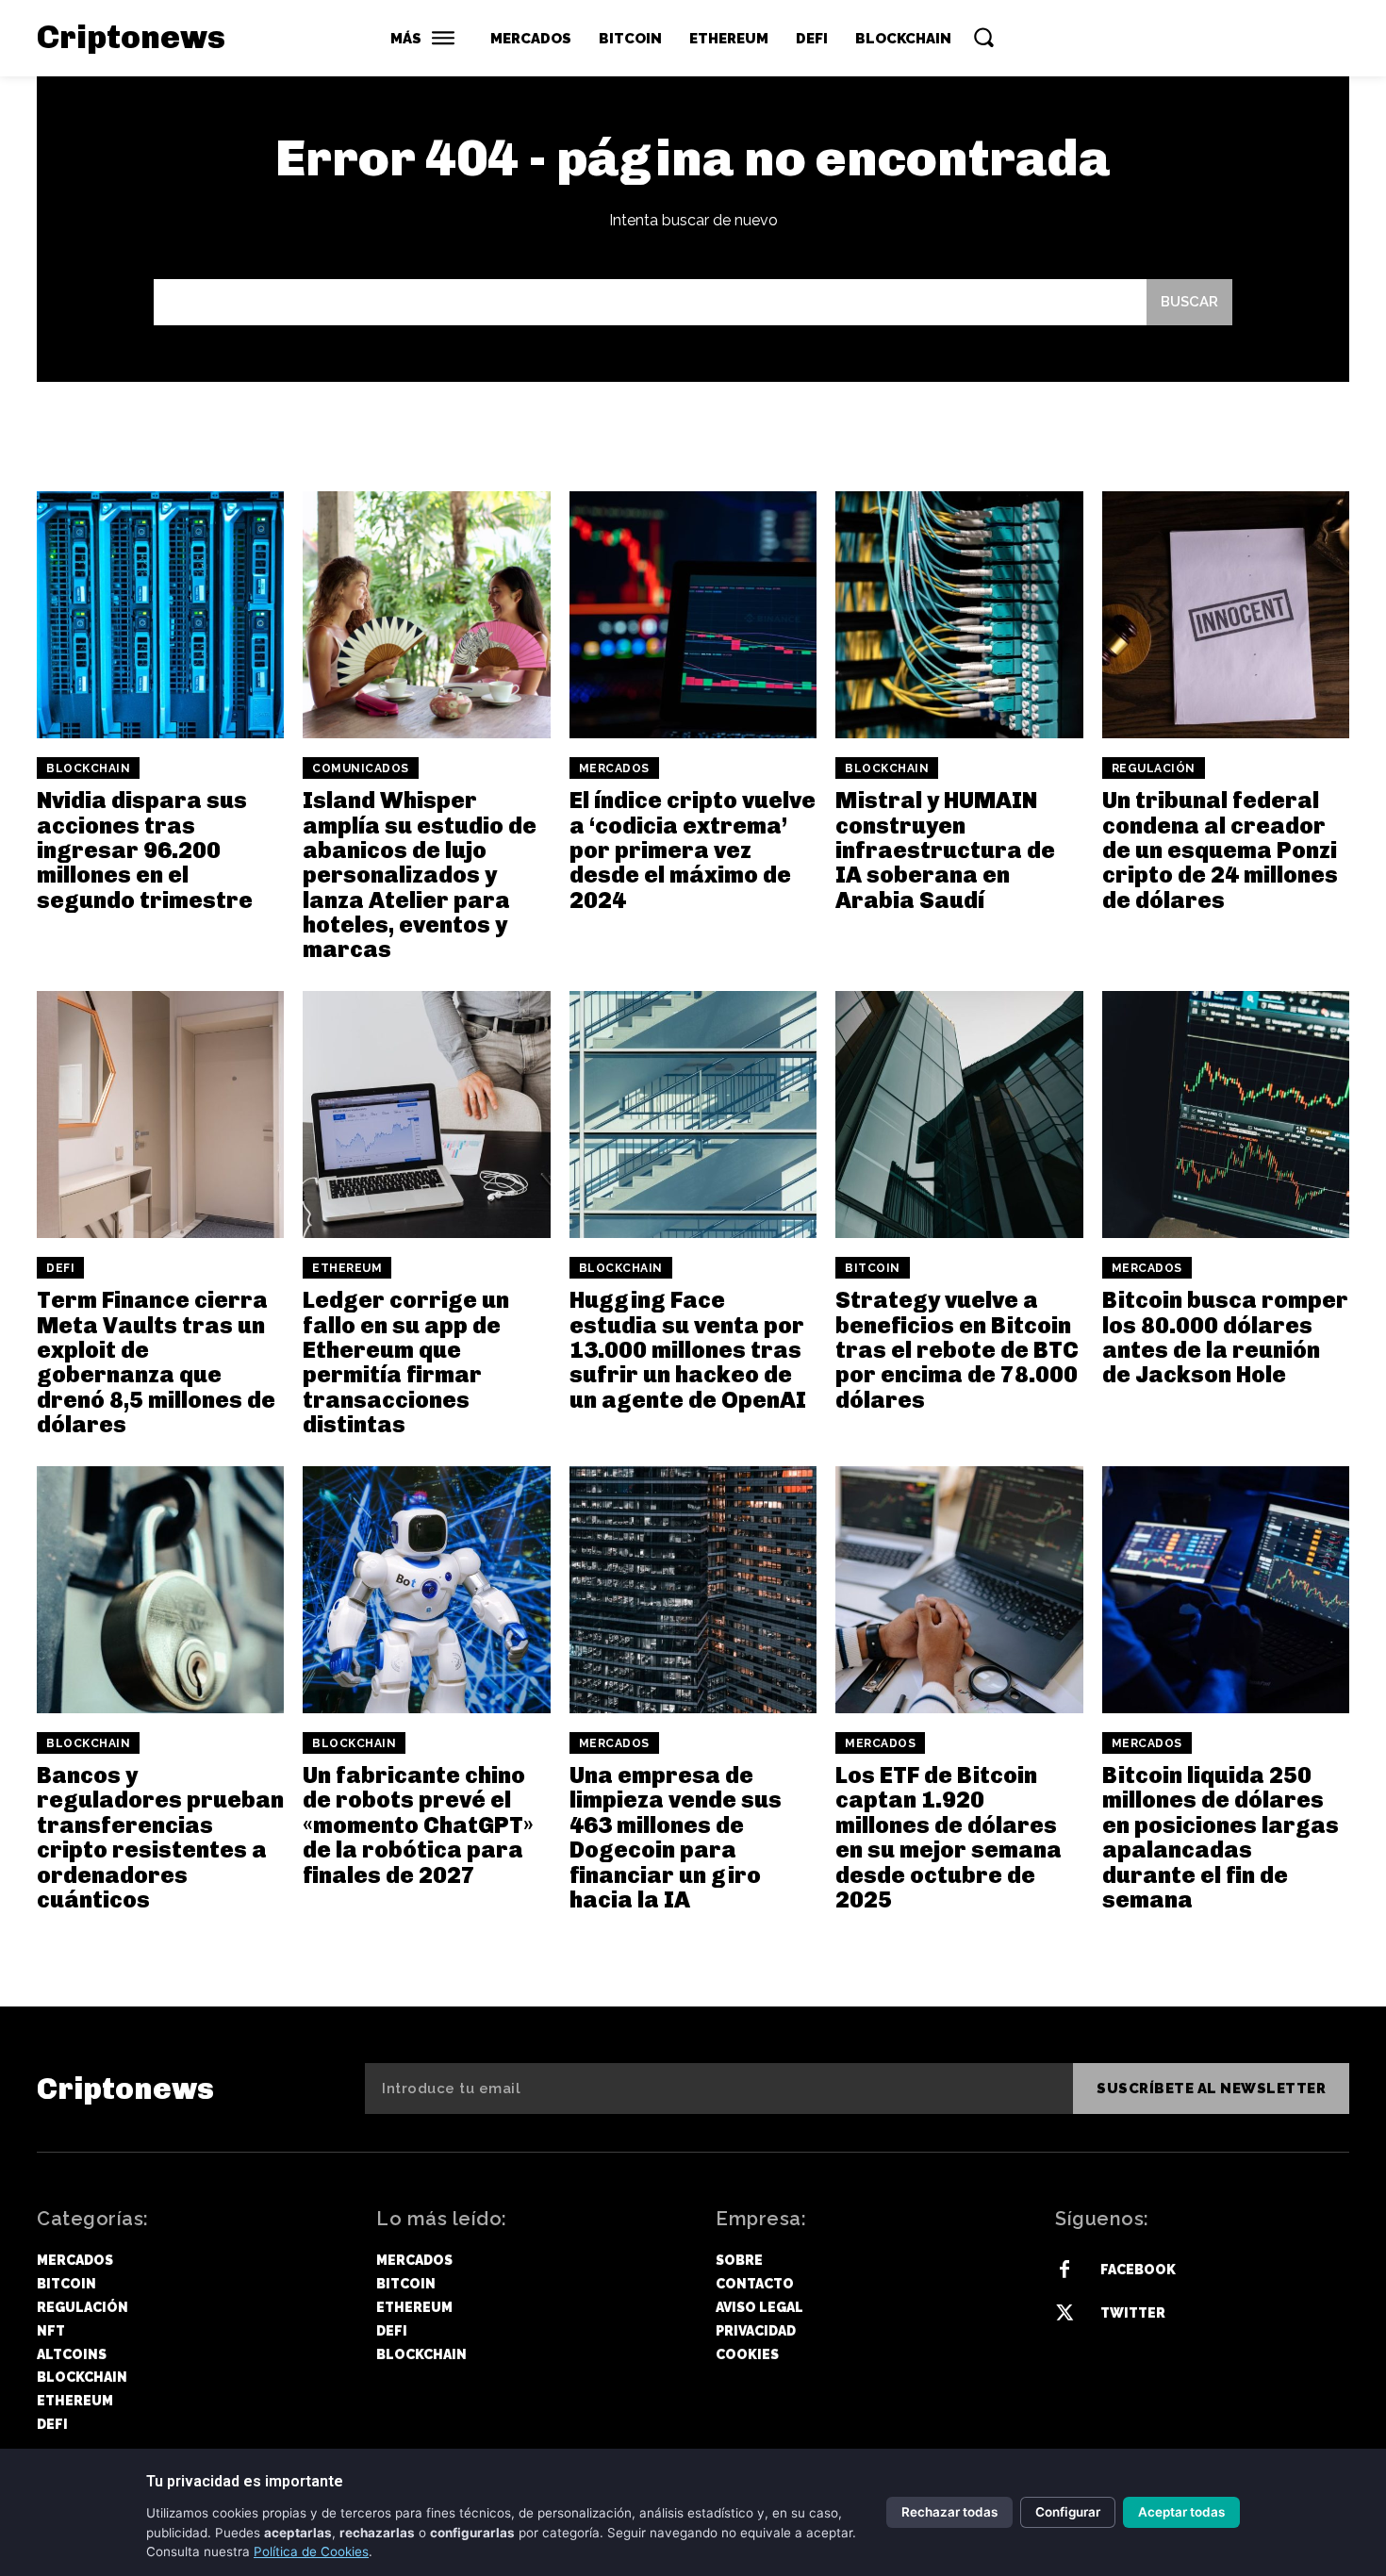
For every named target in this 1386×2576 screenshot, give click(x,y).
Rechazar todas (949, 2512)
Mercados (614, 768)
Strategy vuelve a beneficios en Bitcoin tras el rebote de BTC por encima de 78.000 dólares (957, 1350)
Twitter (1133, 2313)
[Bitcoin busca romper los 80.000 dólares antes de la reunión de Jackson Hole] (1226, 1115)
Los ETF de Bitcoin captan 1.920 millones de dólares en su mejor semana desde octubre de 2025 (949, 1837)
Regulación (1154, 768)
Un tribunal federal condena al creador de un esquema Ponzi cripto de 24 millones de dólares (1220, 850)
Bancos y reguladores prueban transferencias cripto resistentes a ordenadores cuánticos (160, 1837)
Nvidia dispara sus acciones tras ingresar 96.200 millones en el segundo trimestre (145, 850)
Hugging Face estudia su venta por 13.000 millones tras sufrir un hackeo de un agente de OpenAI (688, 1350)
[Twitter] (1064, 2314)
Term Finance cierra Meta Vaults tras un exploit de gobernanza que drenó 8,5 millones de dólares (156, 1362)
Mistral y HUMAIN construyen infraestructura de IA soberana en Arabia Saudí (945, 850)
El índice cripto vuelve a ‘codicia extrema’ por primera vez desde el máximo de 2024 (693, 850)
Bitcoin (873, 1268)
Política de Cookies (311, 2551)
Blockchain (88, 768)
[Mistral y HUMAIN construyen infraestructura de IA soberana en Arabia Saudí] (959, 615)
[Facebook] (1064, 2271)
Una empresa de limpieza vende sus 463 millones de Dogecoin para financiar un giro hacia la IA (676, 1837)
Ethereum (347, 1268)
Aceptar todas (1181, 2512)
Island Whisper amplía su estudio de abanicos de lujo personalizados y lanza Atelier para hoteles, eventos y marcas (420, 875)
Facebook (1138, 2270)
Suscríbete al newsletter (1211, 2089)
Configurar (1068, 2512)
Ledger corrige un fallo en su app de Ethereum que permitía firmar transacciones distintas (406, 1362)
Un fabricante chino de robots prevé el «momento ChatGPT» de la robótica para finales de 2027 (418, 1825)
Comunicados (361, 768)
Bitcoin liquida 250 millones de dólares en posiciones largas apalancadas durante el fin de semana (1221, 1837)
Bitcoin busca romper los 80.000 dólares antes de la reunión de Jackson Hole (1225, 1337)
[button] (983, 37)
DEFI (60, 1268)
